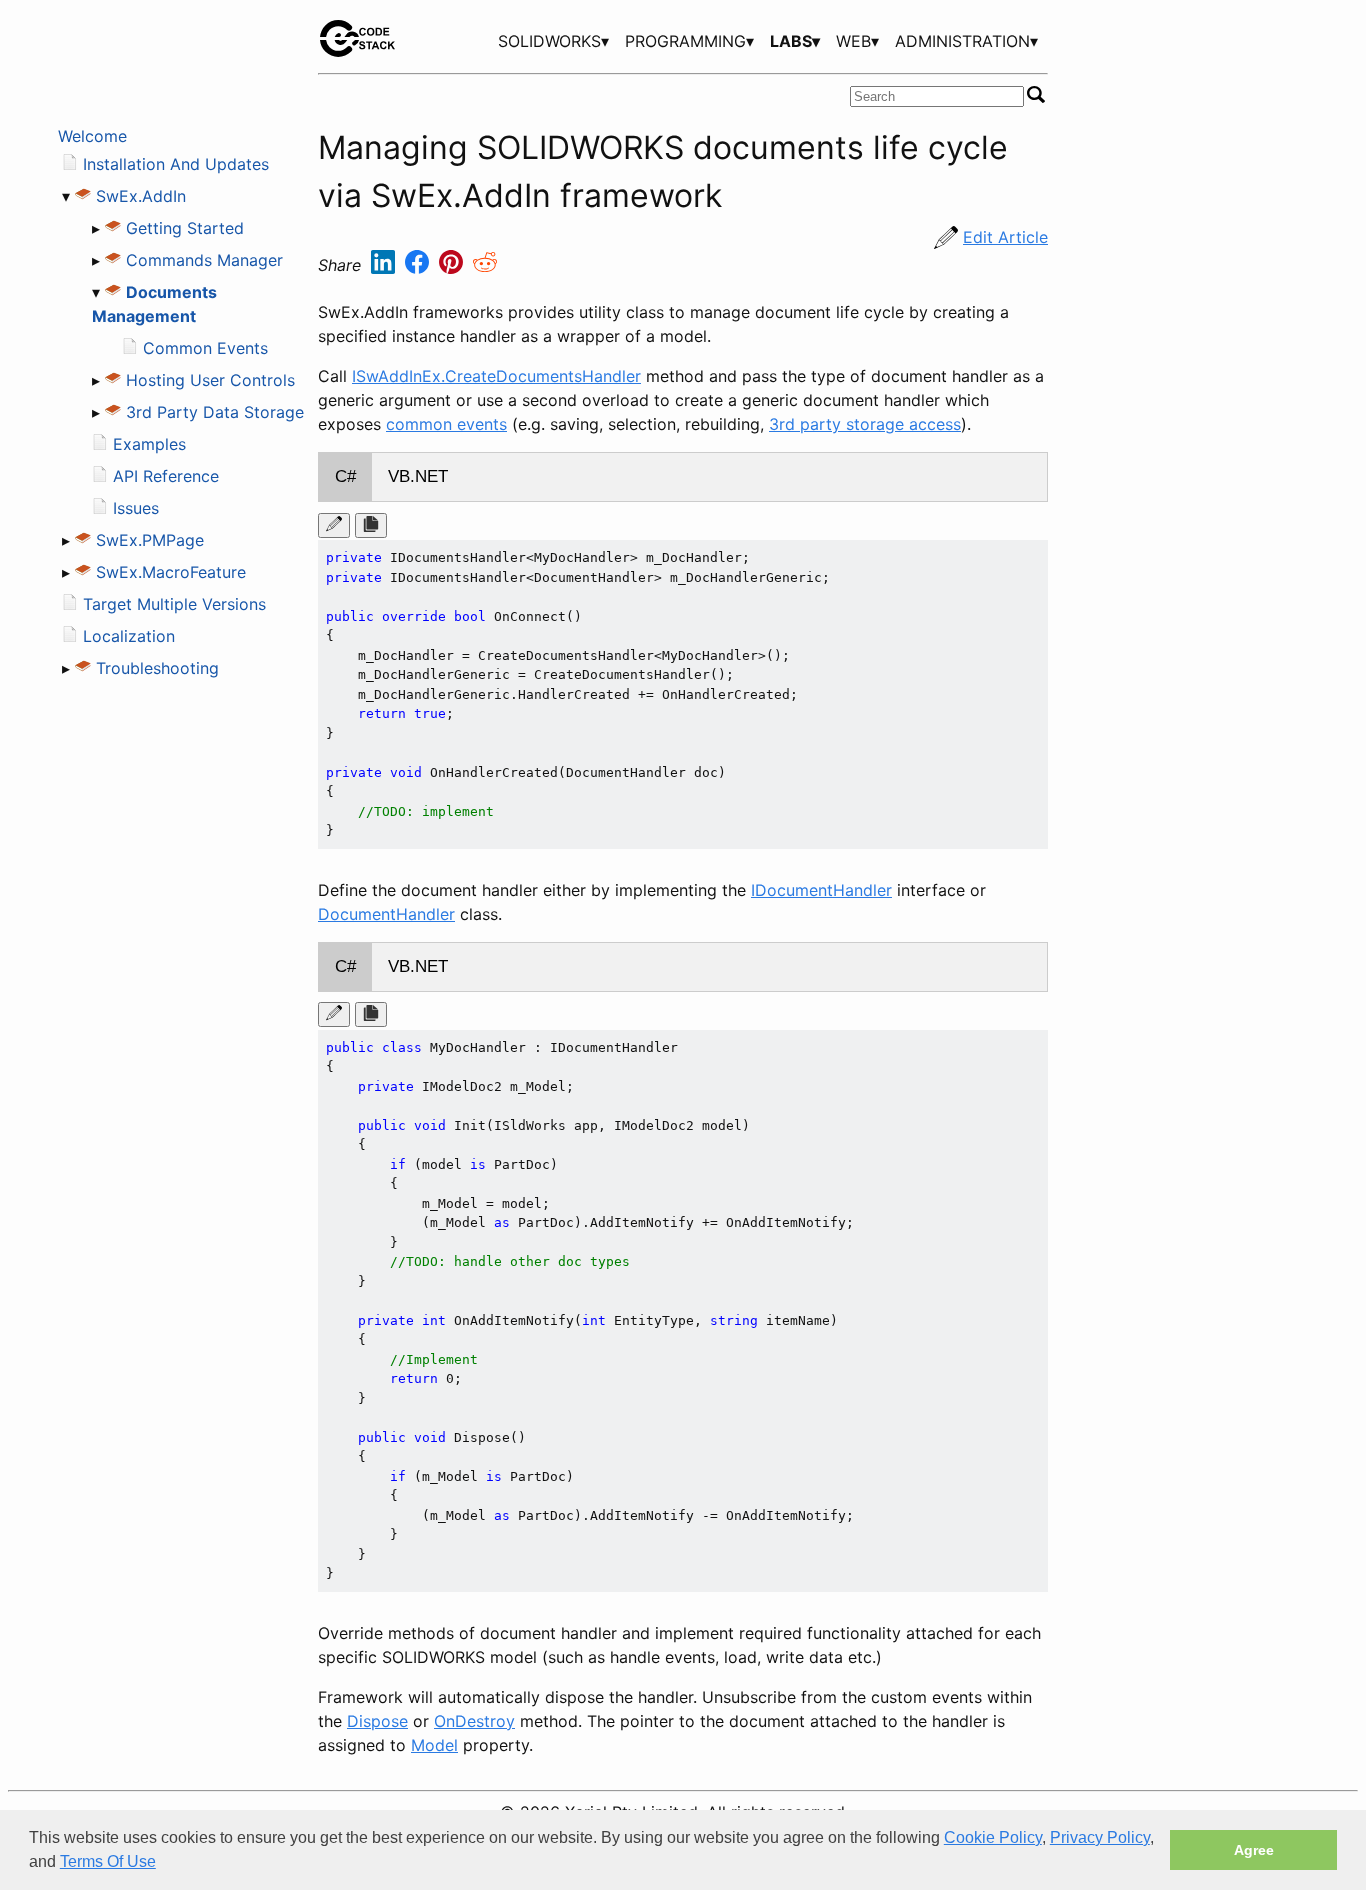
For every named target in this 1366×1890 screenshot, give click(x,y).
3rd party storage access (865, 424)
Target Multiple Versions (174, 604)
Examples (149, 444)
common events (446, 424)
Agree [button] (1254, 1850)
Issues (136, 508)
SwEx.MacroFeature (171, 572)
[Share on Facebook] (419, 266)
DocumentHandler (386, 914)
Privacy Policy (1100, 1837)
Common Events (205, 348)
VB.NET (418, 476)
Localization (129, 636)
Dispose (377, 1721)
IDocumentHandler (821, 890)
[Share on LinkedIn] (385, 266)
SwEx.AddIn (141, 196)
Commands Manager (204, 260)
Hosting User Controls (210, 380)
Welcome (92, 136)
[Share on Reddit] (485, 266)
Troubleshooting (157, 668)
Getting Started (185, 228)
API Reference (166, 476)
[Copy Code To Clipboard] (371, 525)
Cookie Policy (993, 1837)
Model (434, 1745)
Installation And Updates (176, 164)
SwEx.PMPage (150, 540)
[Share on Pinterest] (453, 266)
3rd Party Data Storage (215, 412)
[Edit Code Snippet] (334, 525)
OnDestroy (474, 1721)
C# (345, 476)
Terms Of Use (108, 1861)
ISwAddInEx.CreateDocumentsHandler (496, 376)
